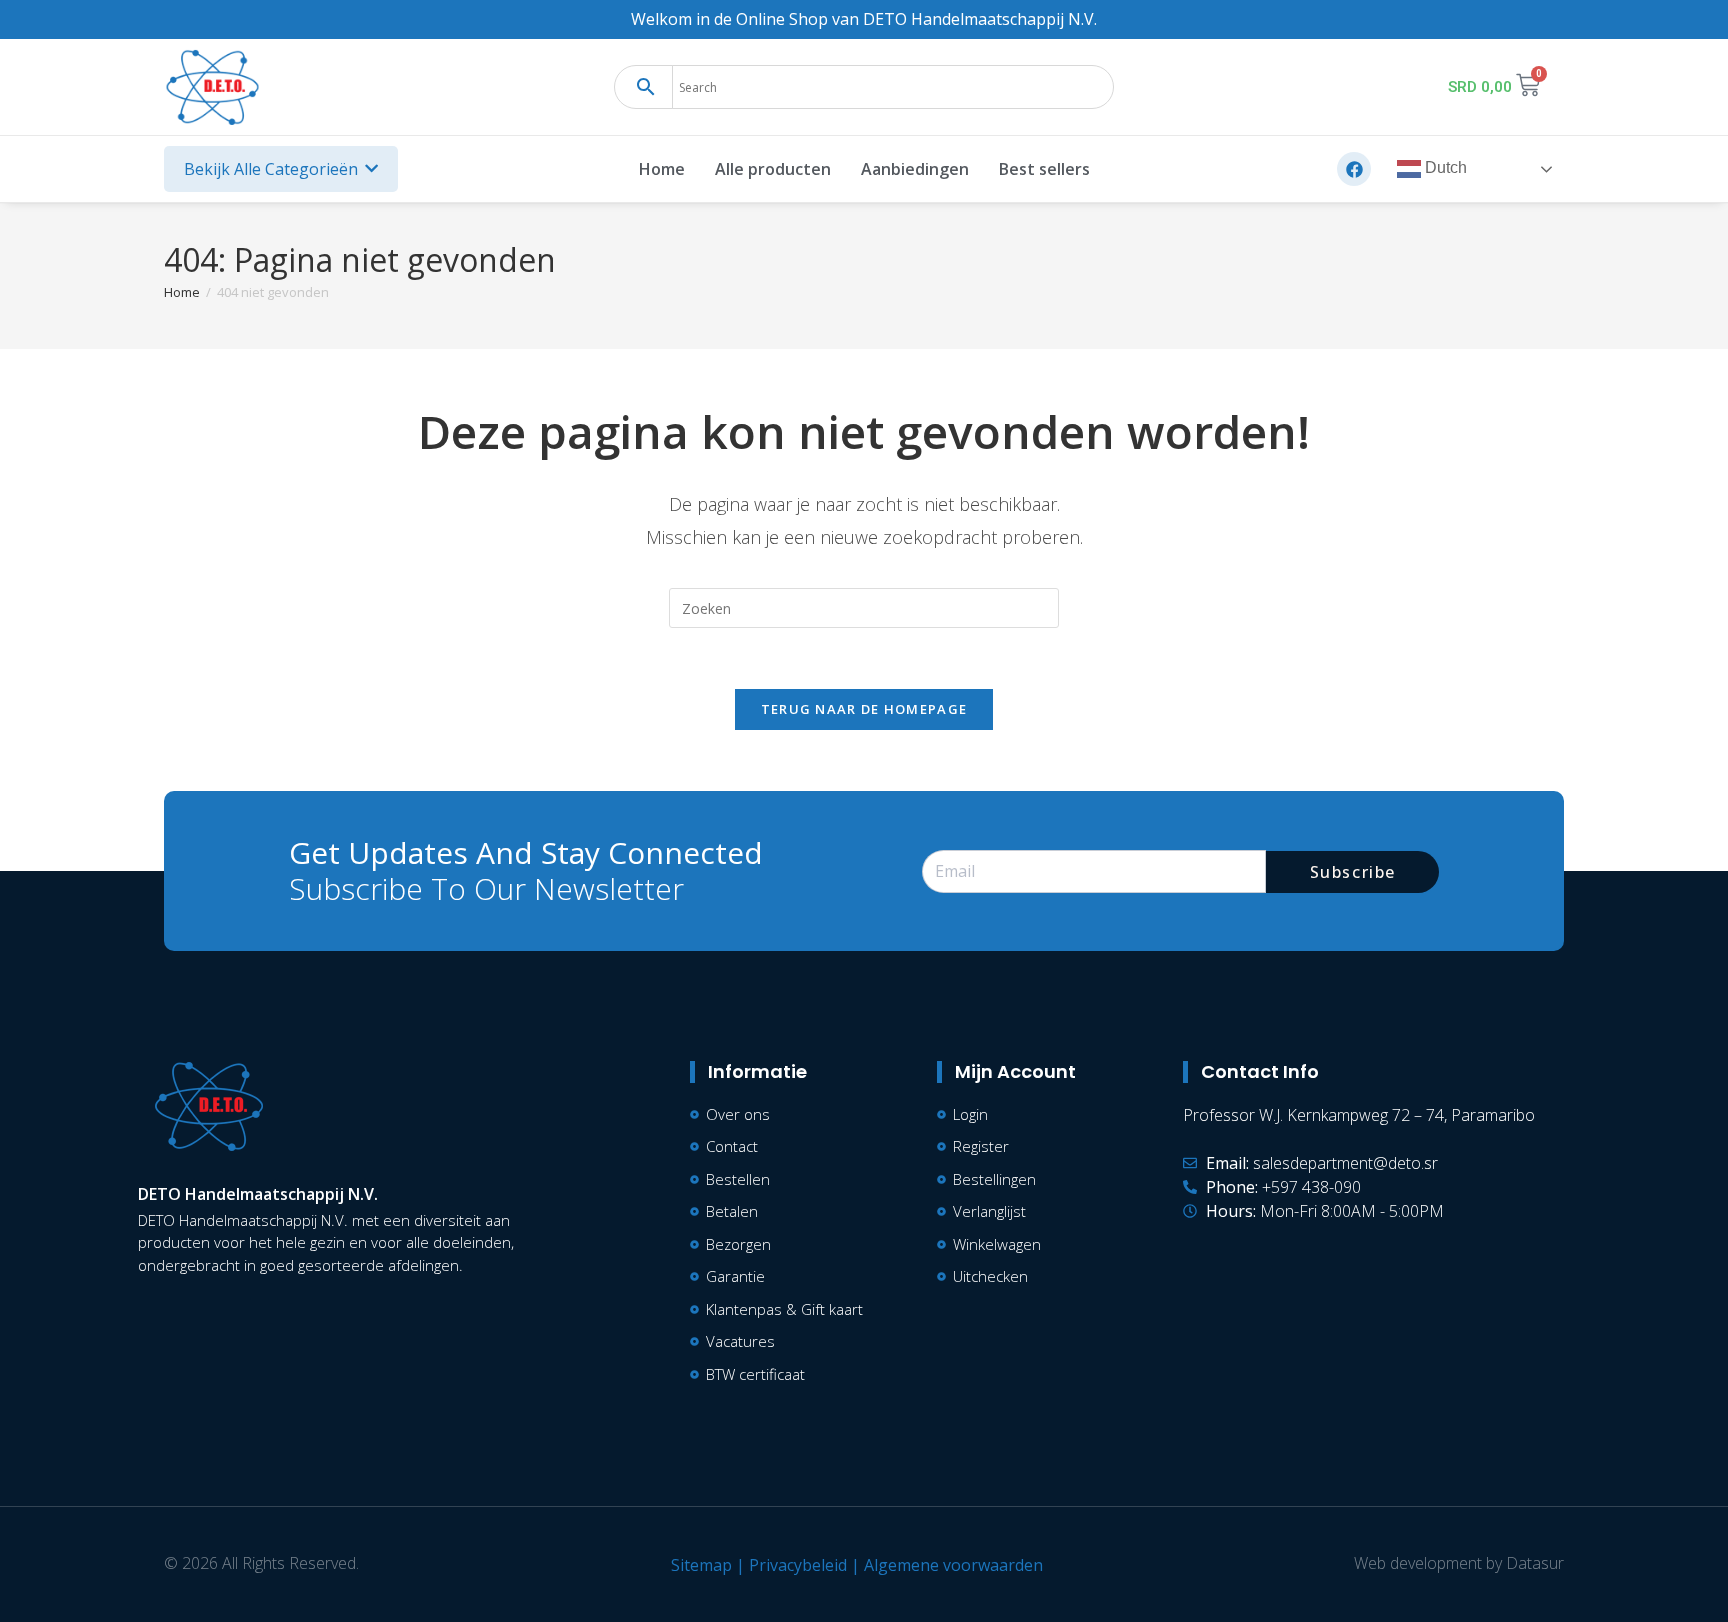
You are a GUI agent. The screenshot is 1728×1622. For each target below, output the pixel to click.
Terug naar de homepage (864, 709)
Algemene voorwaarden (953, 1565)
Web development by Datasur (1459, 1563)
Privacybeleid (798, 1565)
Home (662, 169)
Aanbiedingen (915, 169)
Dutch (1444, 168)
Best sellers (1044, 169)
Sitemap (701, 1565)
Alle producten (773, 169)
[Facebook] (1354, 169)
